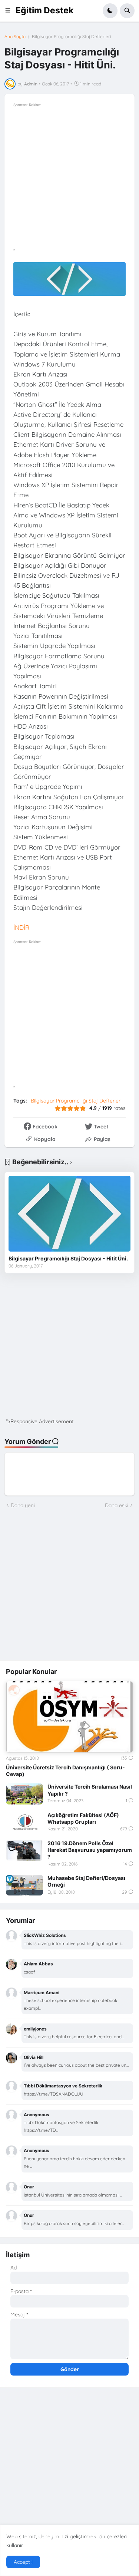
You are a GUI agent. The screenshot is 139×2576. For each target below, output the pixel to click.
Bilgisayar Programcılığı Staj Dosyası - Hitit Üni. (68, 1258)
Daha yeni (23, 1505)
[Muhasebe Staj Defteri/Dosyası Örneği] (24, 1885)
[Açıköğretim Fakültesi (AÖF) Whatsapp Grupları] (24, 1822)
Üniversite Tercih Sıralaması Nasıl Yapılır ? (90, 1790)
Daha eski (117, 1505)
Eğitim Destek (44, 10)
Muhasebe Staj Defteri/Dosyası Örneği (86, 1881)
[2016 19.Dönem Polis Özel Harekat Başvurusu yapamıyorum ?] (24, 1850)
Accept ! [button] (23, 2562)
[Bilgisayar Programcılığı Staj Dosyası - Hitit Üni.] (69, 1214)
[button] (10, 11)
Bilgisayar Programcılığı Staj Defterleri (72, 37)
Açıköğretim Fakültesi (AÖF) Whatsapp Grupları (83, 1818)
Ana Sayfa (15, 37)
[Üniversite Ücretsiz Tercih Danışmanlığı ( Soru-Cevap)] (69, 1717)
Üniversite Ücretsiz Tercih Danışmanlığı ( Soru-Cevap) (65, 1771)
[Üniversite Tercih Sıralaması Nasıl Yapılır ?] (24, 1794)
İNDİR (21, 927)
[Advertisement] (69, 178)
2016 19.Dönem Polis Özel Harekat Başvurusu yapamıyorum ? (90, 1850)
